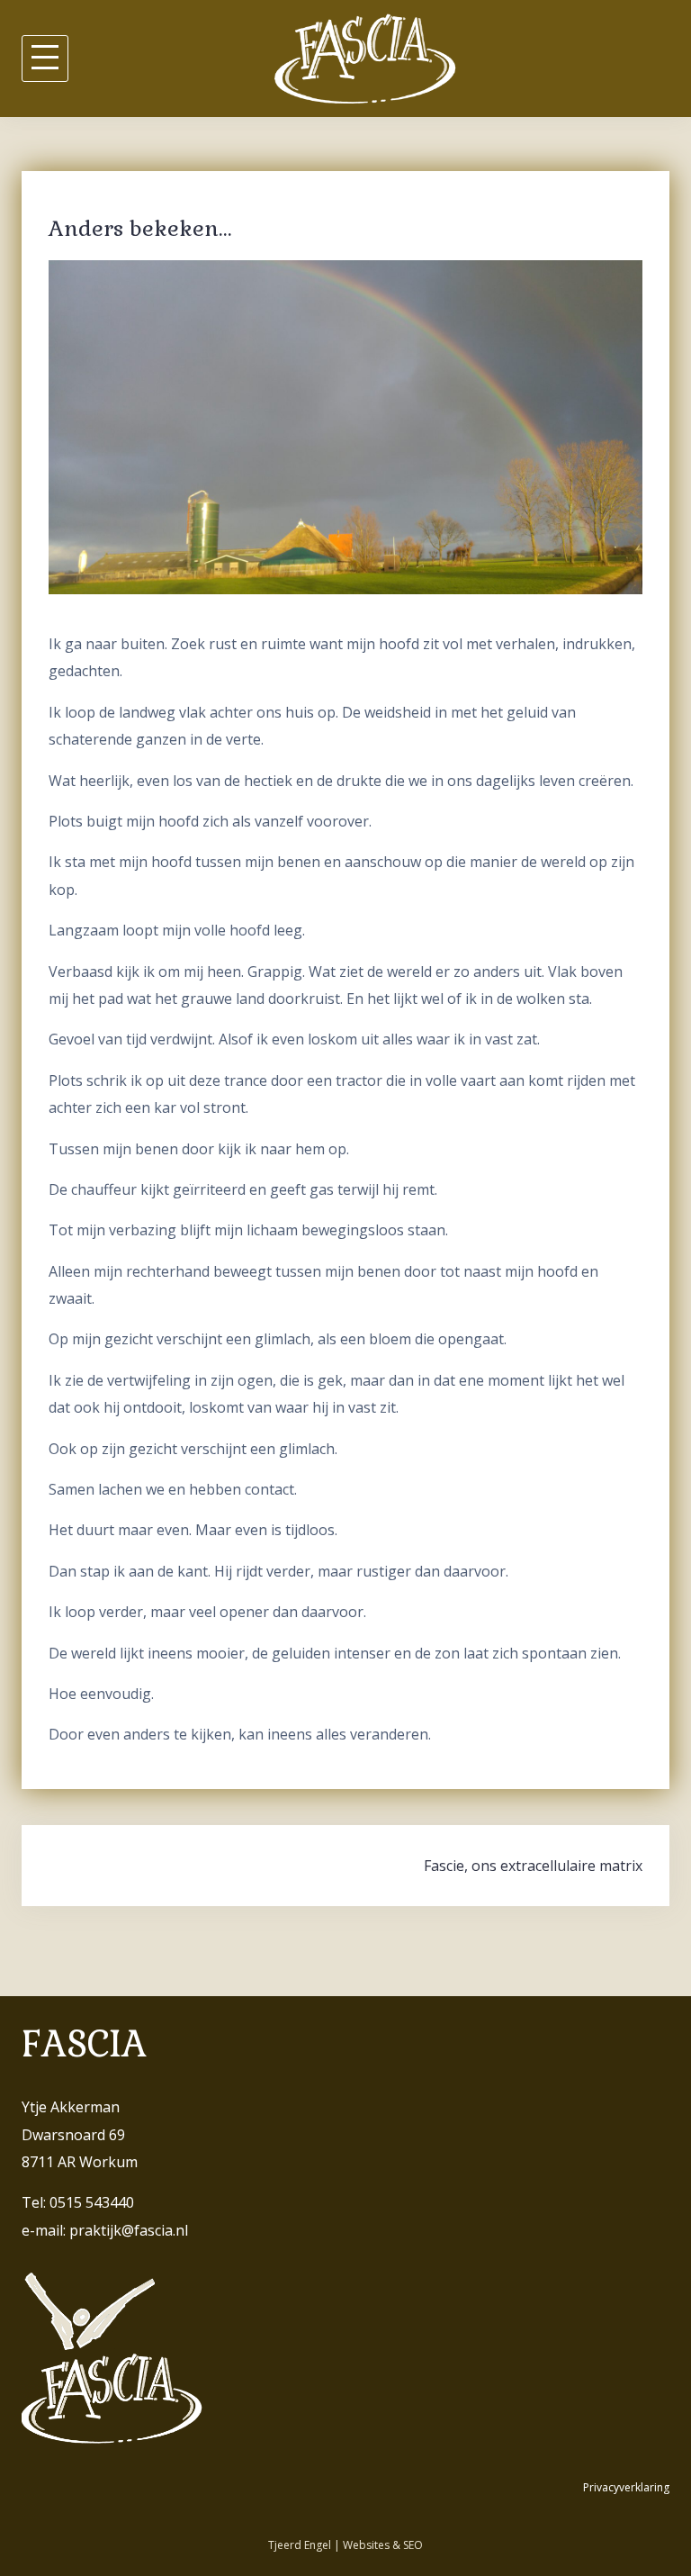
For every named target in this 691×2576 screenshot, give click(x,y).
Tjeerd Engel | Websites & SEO (345, 2545)
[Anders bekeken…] (345, 426)
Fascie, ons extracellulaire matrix (533, 1866)
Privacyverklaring (626, 2487)
